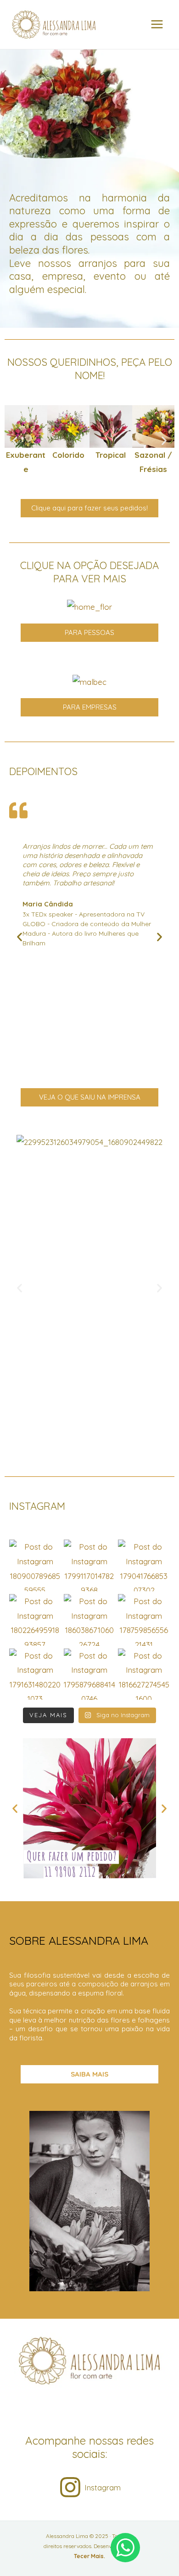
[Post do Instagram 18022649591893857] (35, 1620)
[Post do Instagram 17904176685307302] (144, 1565)
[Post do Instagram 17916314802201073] (35, 1674)
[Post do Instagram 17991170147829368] (90, 1565)
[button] (15, 441)
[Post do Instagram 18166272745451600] (144, 1674)
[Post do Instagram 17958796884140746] (90, 1674)
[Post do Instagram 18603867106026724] (90, 1620)
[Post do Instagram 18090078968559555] (35, 1565)
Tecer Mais (89, 2556)
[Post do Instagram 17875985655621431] (144, 1620)
